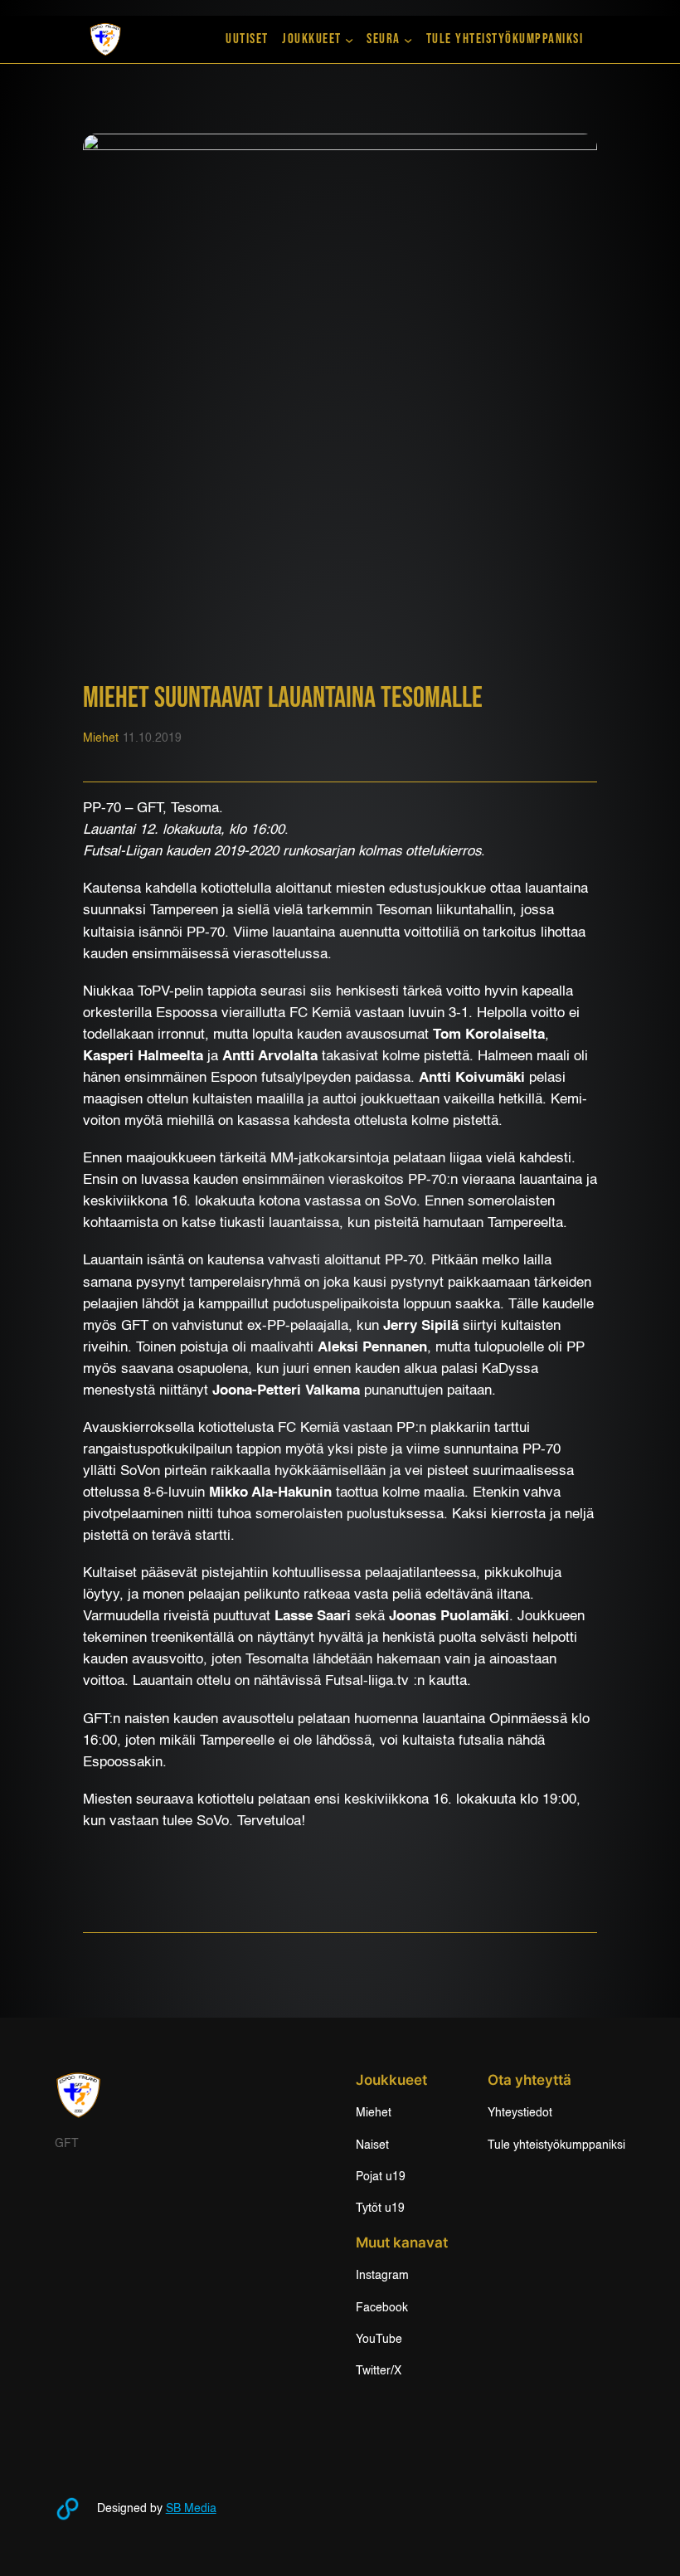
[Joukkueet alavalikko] (349, 39)
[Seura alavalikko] (408, 39)
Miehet (101, 738)
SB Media (191, 2509)
